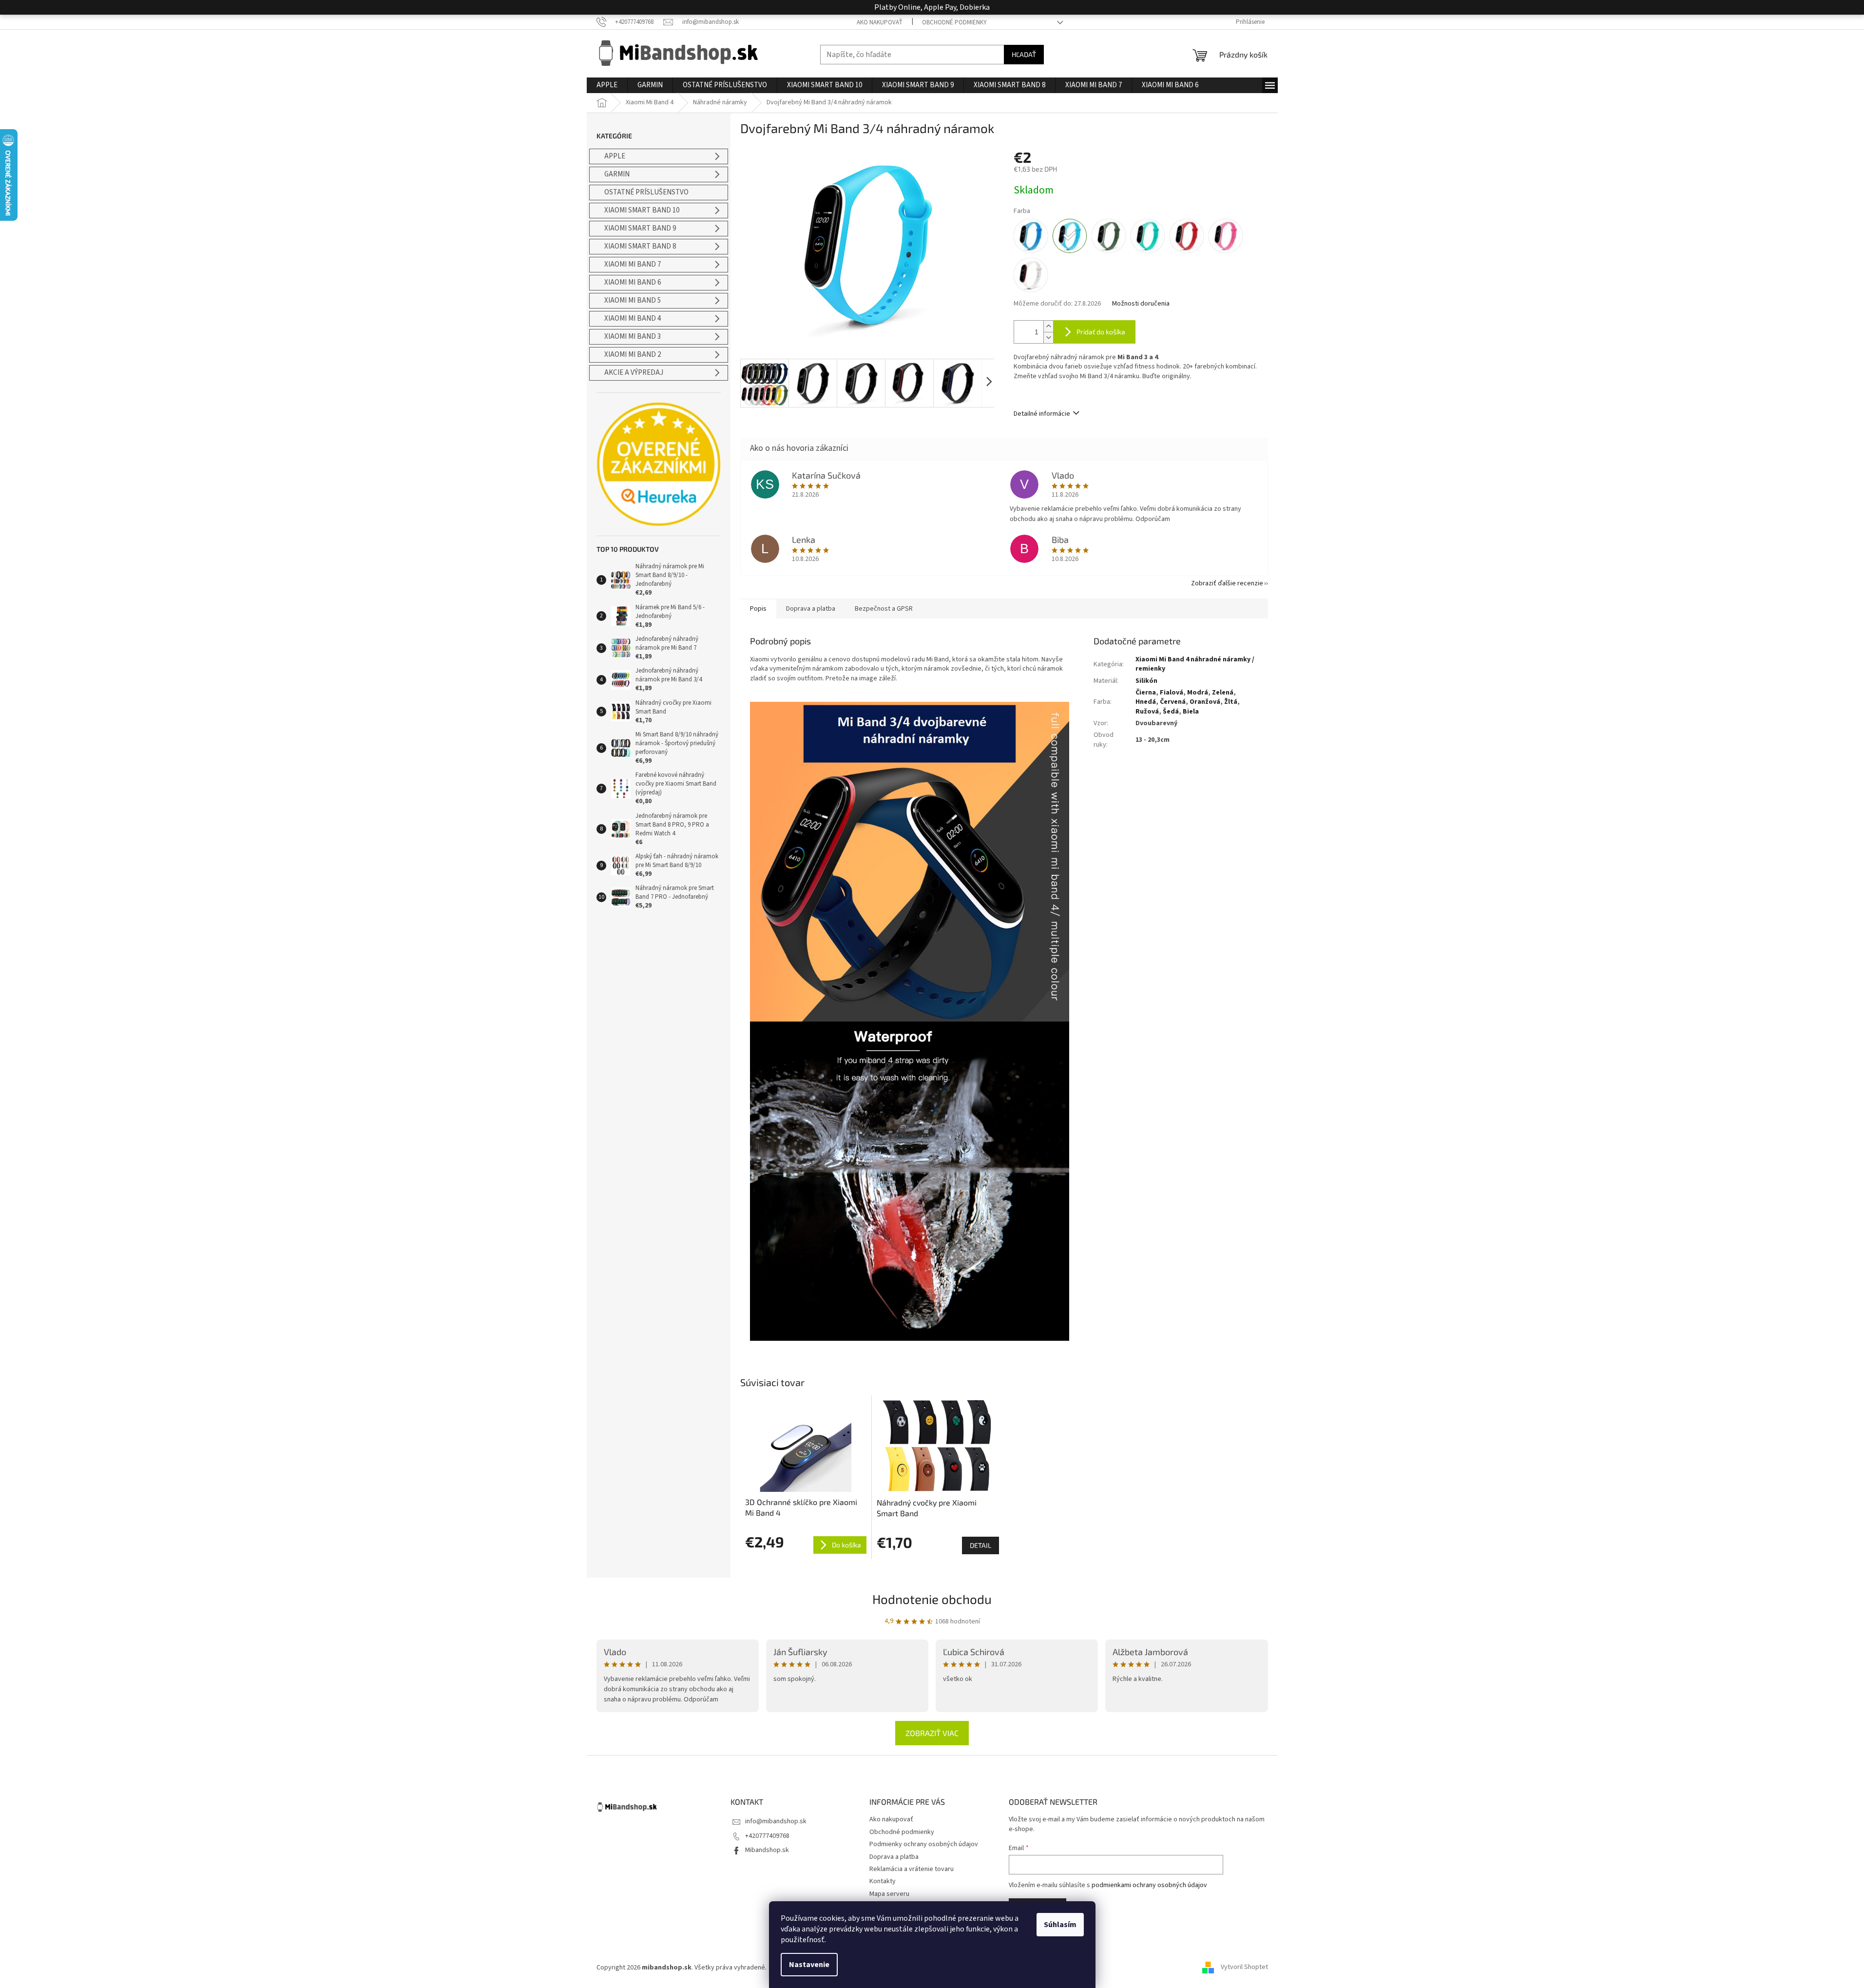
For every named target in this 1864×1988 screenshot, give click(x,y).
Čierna (1146, 693)
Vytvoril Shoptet (1244, 1968)
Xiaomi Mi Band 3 (633, 337)
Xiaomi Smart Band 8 (640, 246)
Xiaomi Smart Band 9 (640, 228)
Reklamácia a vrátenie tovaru (912, 1869)
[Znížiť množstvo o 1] (1048, 338)
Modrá (1198, 693)
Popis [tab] (758, 609)
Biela (1191, 712)
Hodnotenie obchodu (932, 1599)
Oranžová (1205, 702)
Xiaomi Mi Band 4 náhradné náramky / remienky (1195, 664)
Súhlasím (1060, 1925)
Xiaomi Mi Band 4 (633, 318)
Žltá (1231, 702)
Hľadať (1024, 54)
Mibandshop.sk (767, 1850)
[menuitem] (607, 85)
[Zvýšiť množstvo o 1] (1048, 326)
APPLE (615, 156)
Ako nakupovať (880, 22)
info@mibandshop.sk (776, 1821)
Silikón (1146, 681)
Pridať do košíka (1101, 332)
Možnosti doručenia (1141, 304)
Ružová (1147, 712)
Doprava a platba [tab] (811, 609)
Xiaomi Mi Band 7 (633, 264)
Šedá (1171, 712)
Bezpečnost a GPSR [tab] (884, 609)
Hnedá (1146, 702)
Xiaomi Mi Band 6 (633, 282)
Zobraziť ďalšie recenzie (1227, 583)
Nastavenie (809, 1965)
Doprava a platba (894, 1857)
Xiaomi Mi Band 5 (633, 300)
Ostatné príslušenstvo (646, 192)
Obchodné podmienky (954, 22)
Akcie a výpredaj (634, 373)
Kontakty (883, 1881)
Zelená (1223, 693)
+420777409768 (767, 1836)
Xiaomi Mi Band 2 (633, 355)
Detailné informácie (1042, 414)
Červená (1173, 702)
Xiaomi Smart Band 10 (642, 210)
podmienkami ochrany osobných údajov (1149, 1885)
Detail (980, 1545)
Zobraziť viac (932, 1733)
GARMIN (617, 174)
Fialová (1172, 693)
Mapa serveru (889, 1894)
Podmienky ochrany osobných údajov (924, 1844)
